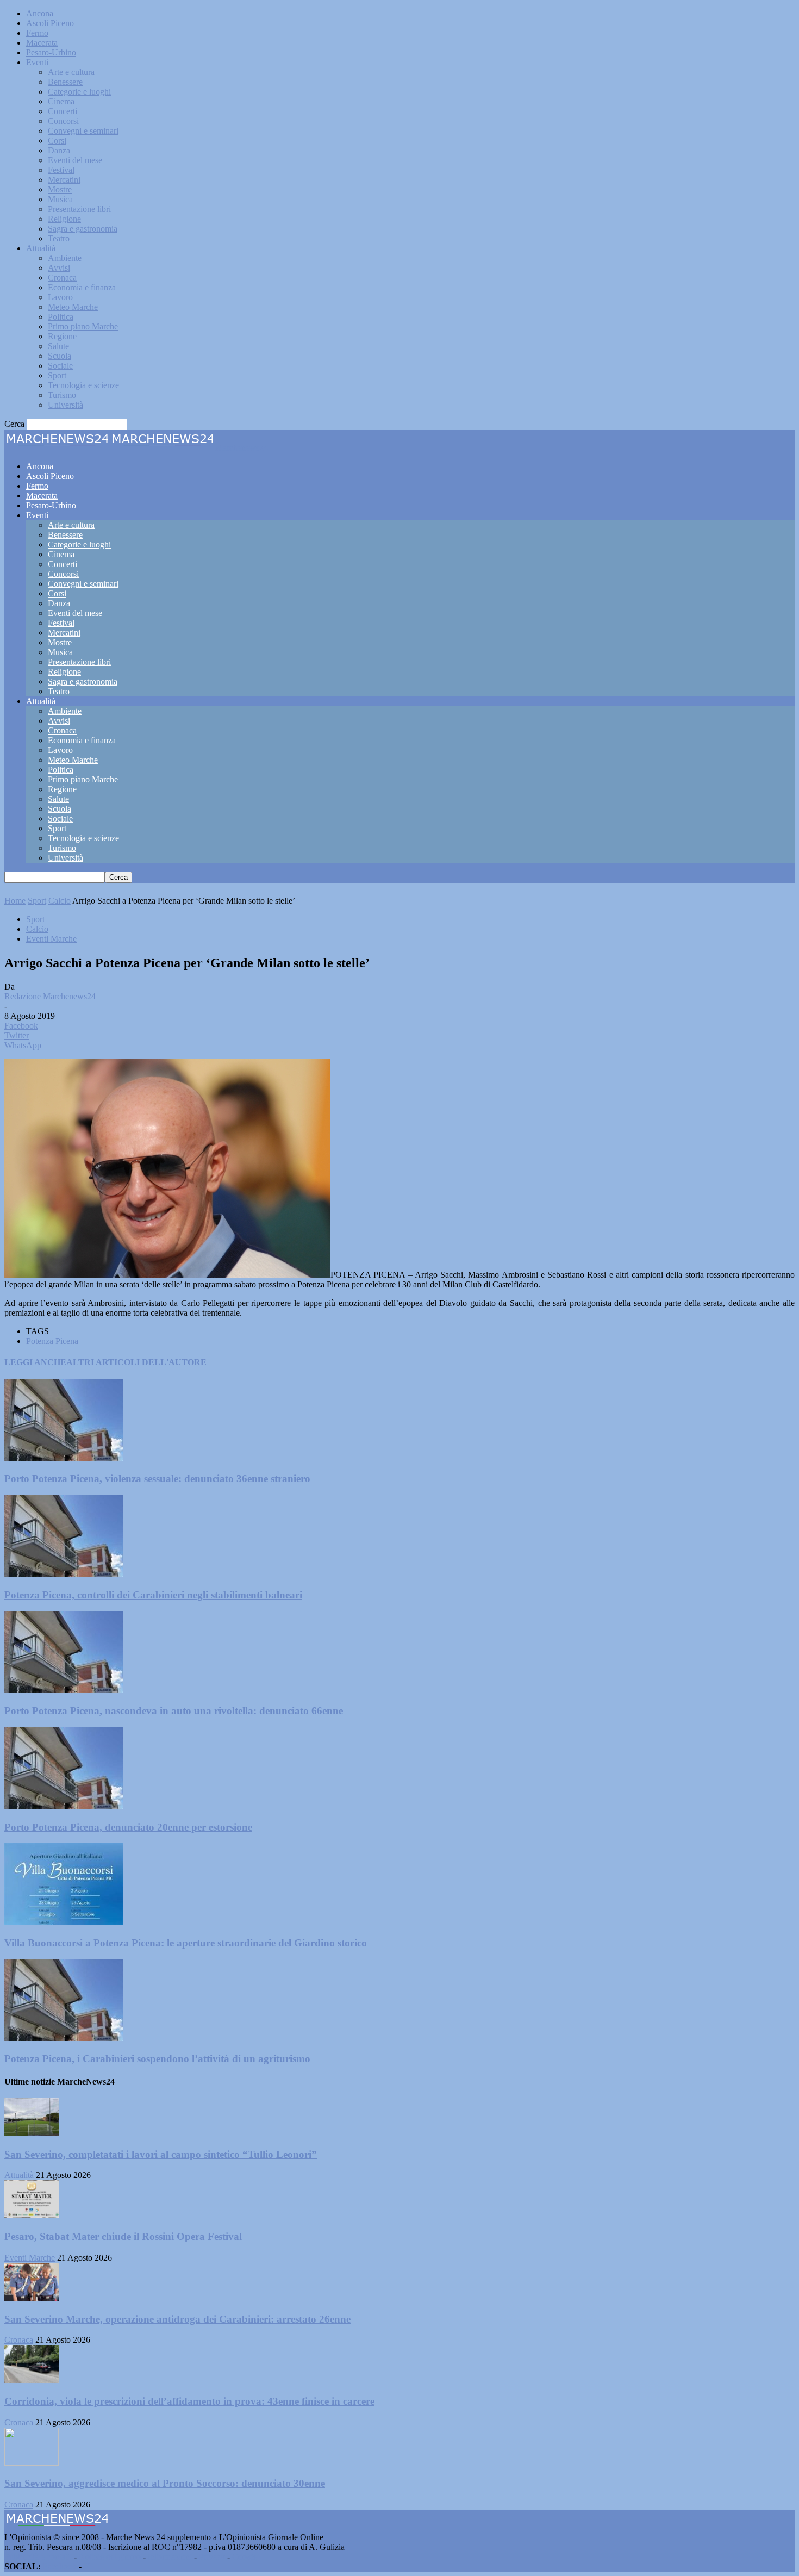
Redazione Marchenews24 (50, 996)
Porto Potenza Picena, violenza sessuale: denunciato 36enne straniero (157, 1479)
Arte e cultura (71, 72)
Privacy (212, 2557)
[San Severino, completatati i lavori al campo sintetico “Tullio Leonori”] (32, 2133)
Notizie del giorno (110, 2557)
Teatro (59, 238)
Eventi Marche (51, 939)
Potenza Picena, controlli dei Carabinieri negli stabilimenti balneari (153, 1595)
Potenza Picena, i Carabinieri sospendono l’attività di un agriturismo (157, 2059)
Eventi (37, 62)
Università (65, 405)
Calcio (60, 901)
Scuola (60, 356)
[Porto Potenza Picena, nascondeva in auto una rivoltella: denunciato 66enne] (64, 1690)
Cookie (245, 2557)
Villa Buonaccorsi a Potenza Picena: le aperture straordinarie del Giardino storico (186, 1943)
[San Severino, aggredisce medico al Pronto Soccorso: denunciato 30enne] (32, 2463)
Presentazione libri (79, 209)
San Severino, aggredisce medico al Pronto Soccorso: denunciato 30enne (165, 2483)
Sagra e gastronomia (83, 229)
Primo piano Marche (83, 326)
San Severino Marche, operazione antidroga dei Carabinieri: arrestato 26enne (177, 2319)
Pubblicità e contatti (38, 2557)
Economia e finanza (82, 287)
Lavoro (60, 297)
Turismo (62, 395)
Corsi (57, 141)
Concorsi (63, 121)
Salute (58, 346)
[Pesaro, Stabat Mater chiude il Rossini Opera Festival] (32, 2215)
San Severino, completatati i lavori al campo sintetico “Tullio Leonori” (161, 2154)
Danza (59, 150)
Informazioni (170, 2557)
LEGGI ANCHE (35, 1362)
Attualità (41, 248)
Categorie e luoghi (79, 92)
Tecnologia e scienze (83, 385)
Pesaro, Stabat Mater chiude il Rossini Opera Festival (123, 2236)
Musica (60, 199)
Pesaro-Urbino (51, 52)
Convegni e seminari (83, 131)
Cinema (61, 101)
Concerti (63, 111)
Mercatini (64, 180)
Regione (62, 336)
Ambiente (65, 258)
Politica (61, 317)
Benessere (65, 82)
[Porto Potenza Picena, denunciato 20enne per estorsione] (64, 1806)
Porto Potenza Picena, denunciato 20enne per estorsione (128, 1827)
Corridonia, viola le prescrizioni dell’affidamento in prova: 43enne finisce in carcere (189, 2401)
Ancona (40, 13)
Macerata (42, 43)
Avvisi (59, 268)
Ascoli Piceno (50, 23)
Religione (64, 219)
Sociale (60, 366)
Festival (61, 170)
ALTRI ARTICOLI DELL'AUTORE (136, 1362)
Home (15, 901)
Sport (57, 375)
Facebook (60, 2566)
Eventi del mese (75, 160)
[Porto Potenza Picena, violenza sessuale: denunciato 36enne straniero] (64, 1458)
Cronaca (62, 278)
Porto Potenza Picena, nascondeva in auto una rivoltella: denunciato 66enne (174, 1711)
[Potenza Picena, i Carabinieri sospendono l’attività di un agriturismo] (64, 2038)
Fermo (37, 33)
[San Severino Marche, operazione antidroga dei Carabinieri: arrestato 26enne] (32, 2298)
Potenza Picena (52, 1341)
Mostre (60, 189)
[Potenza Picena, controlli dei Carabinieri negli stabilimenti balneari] (64, 1574)
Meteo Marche (73, 307)
